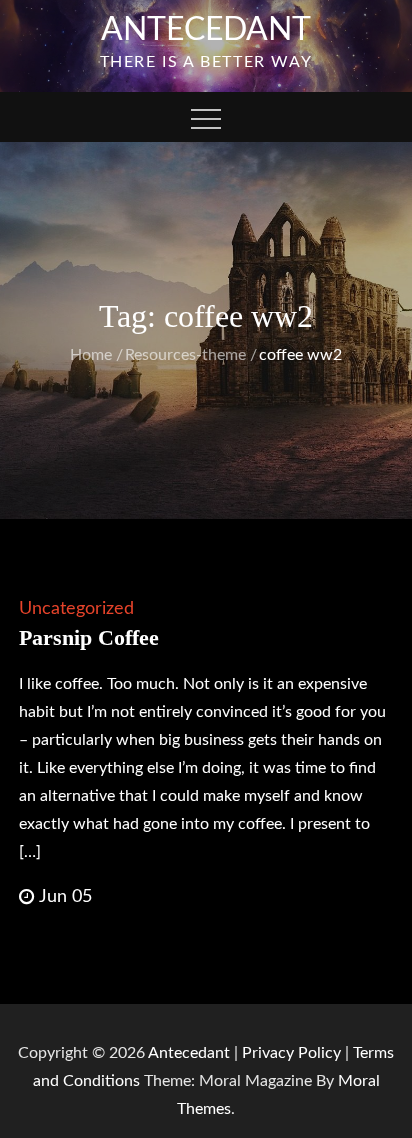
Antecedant (206, 30)
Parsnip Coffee (89, 637)
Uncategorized (76, 609)
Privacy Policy (291, 1053)
